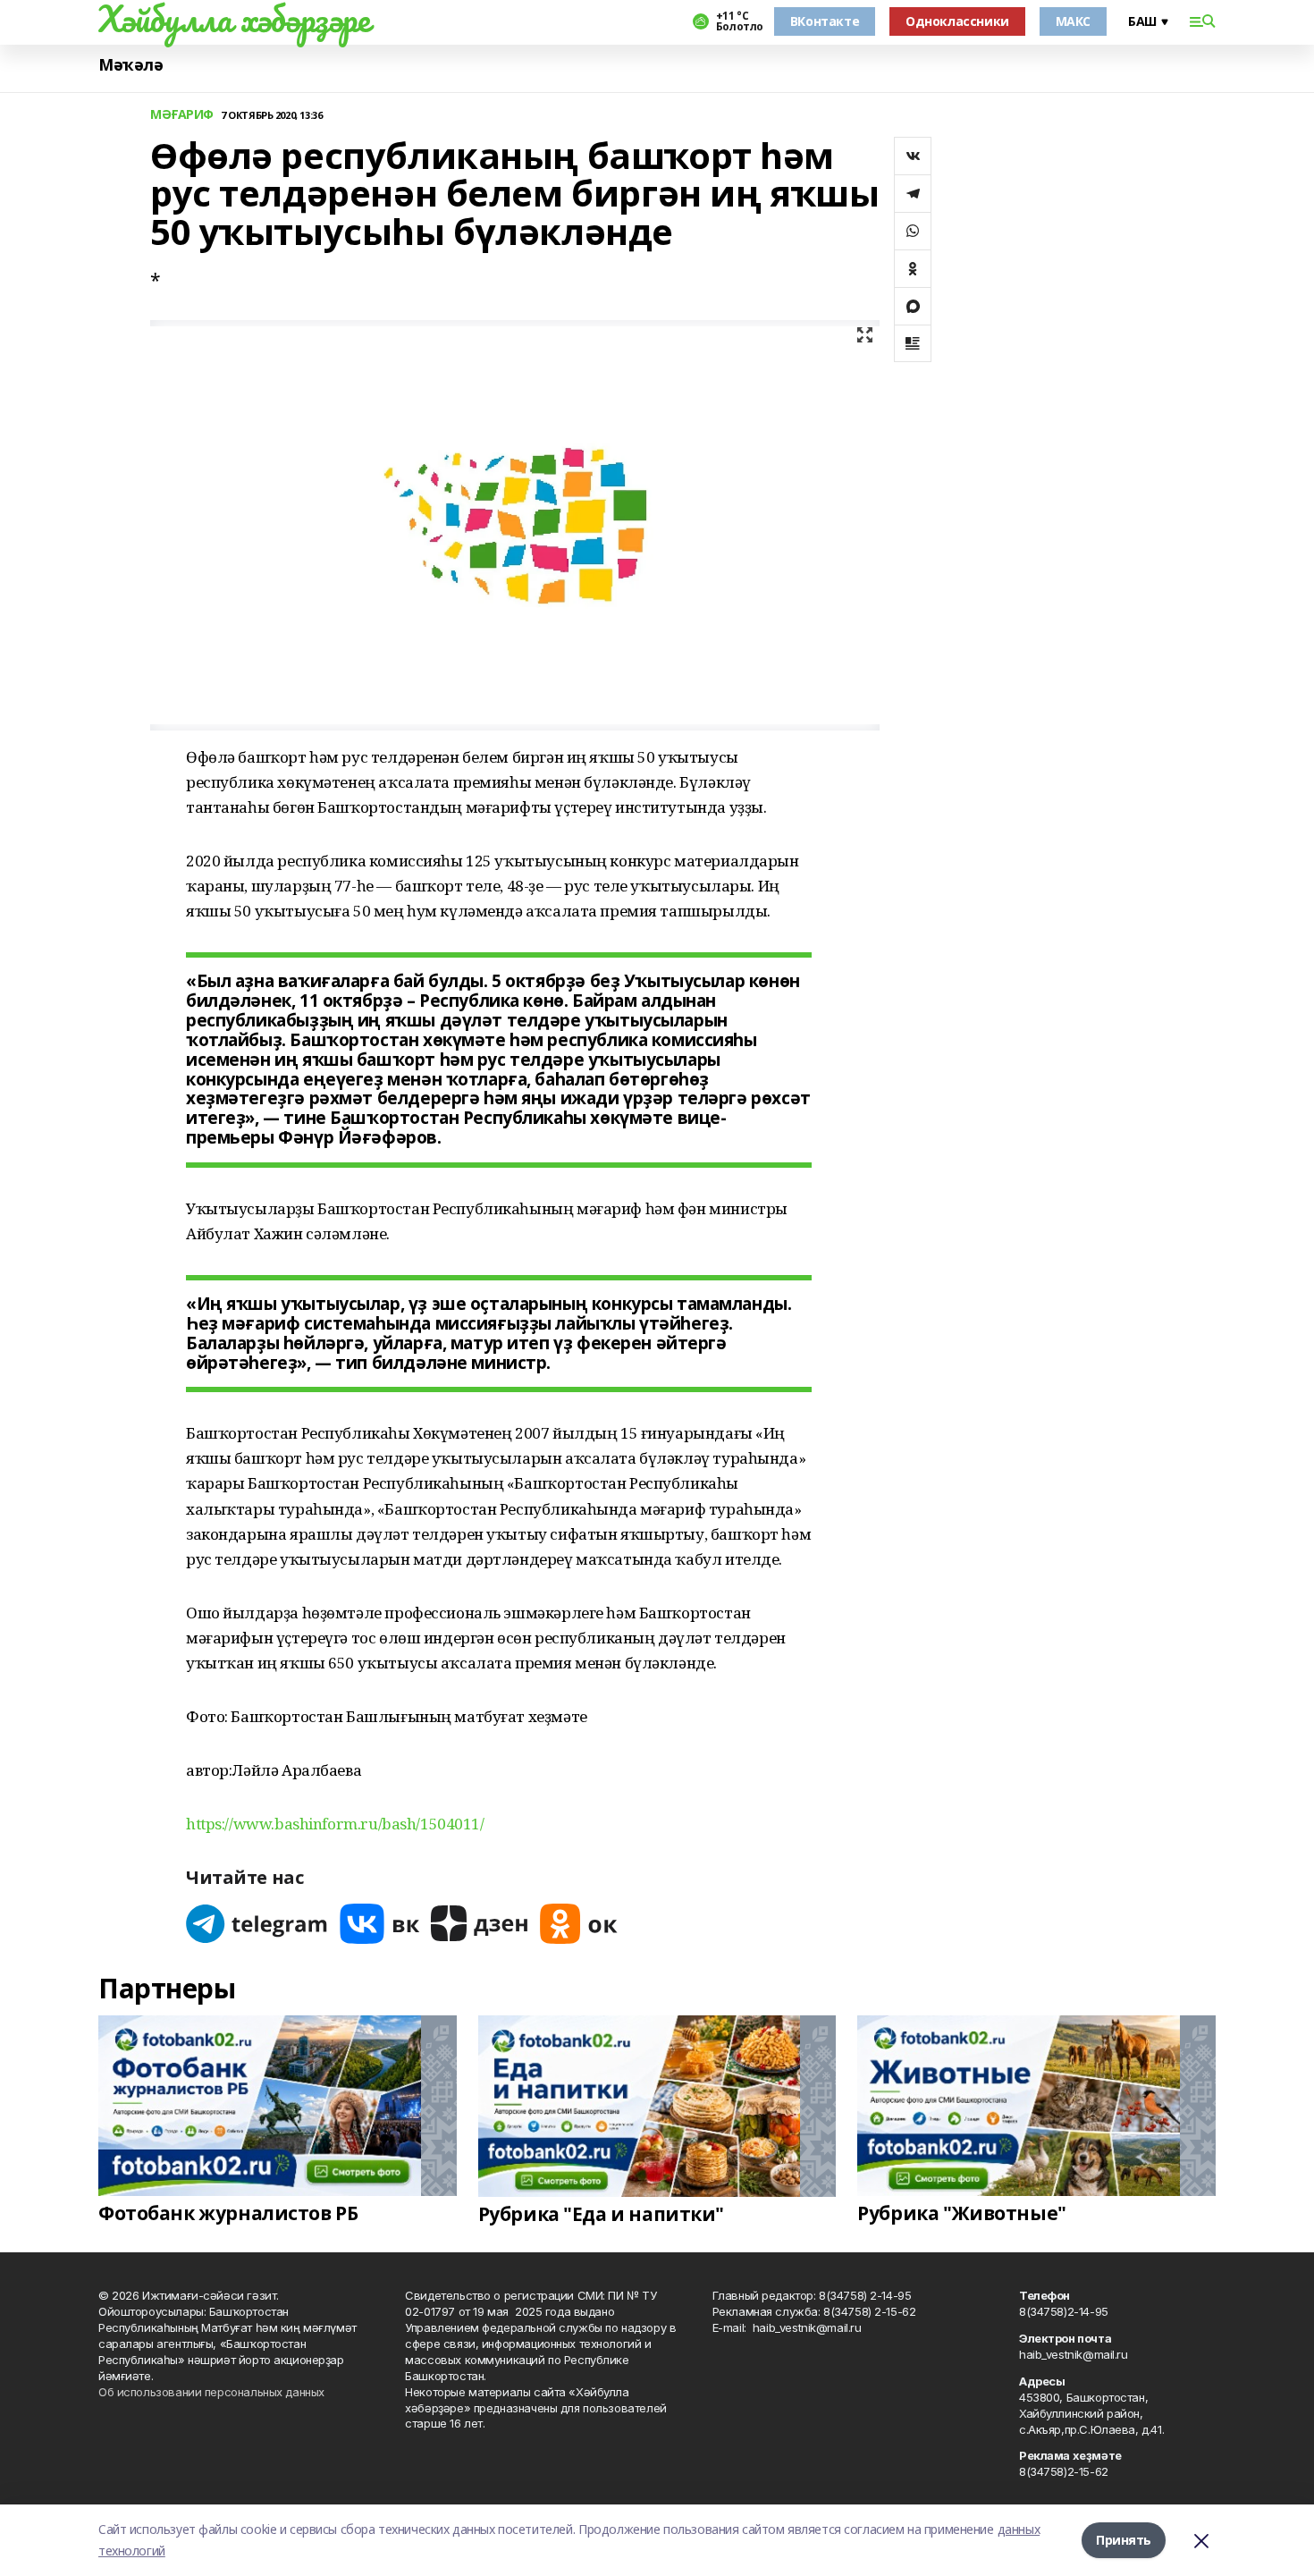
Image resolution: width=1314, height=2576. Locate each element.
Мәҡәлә (131, 65)
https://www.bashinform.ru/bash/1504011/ (335, 1824)
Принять (1124, 2540)
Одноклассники (957, 21)
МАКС (1073, 21)
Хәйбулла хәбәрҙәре (234, 19)
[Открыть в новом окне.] (257, 1924)
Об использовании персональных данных (211, 2392)
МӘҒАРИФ (182, 115)
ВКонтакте (825, 21)
